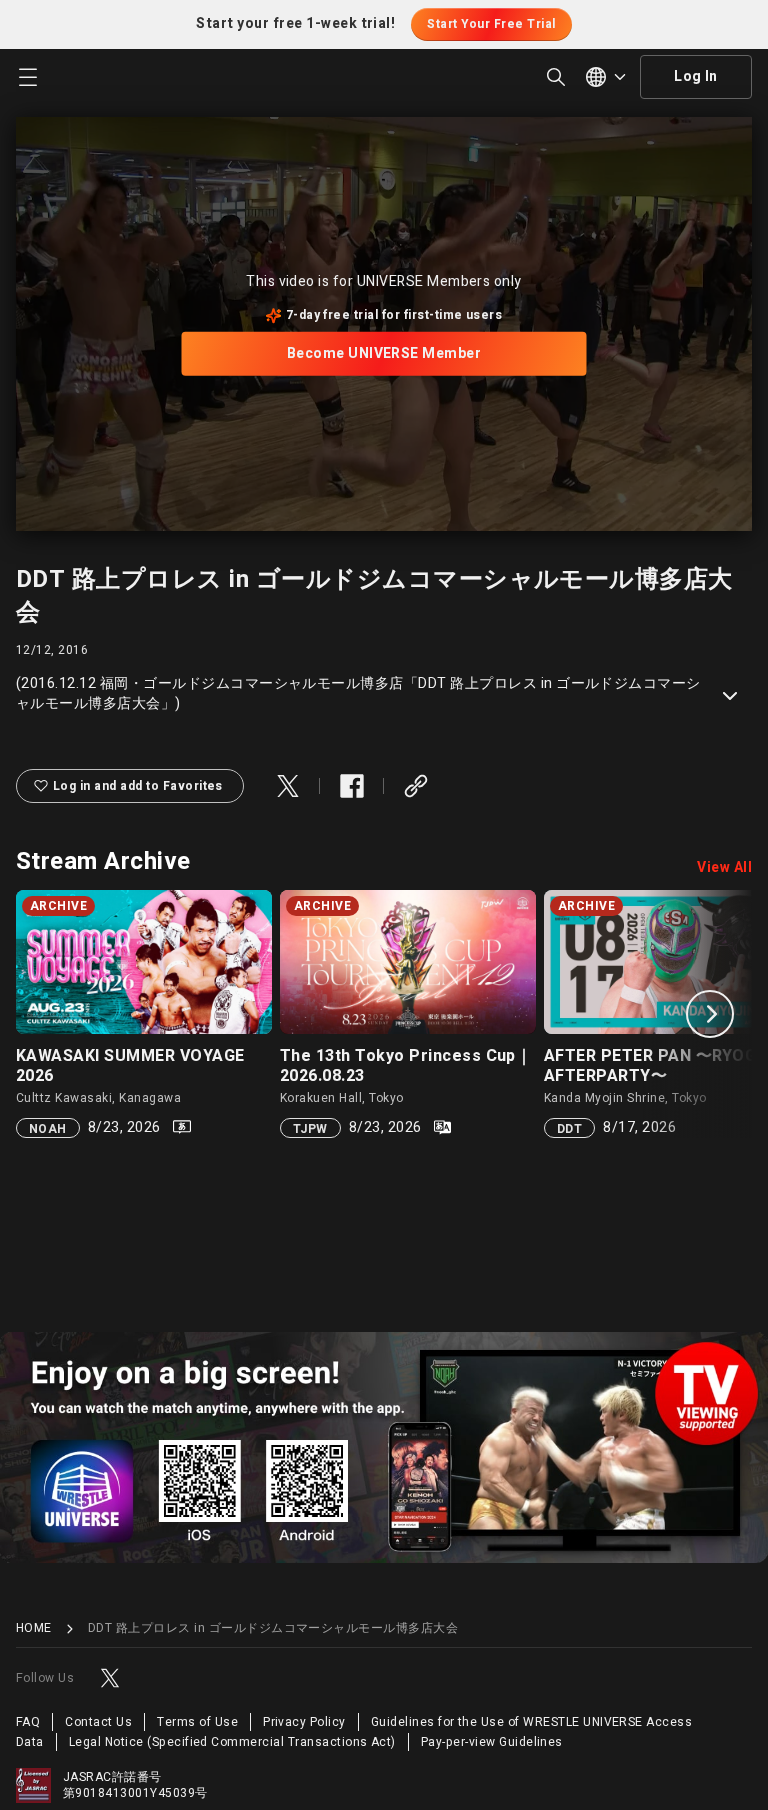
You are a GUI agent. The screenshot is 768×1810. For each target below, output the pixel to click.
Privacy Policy (304, 1722)
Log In (696, 76)
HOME (34, 1628)
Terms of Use (197, 1722)
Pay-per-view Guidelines (492, 1742)
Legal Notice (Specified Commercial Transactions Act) (232, 1742)
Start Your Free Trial (491, 24)
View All (724, 868)
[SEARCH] (556, 77)
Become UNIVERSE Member (384, 353)
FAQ (28, 1722)
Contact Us (98, 1722)
